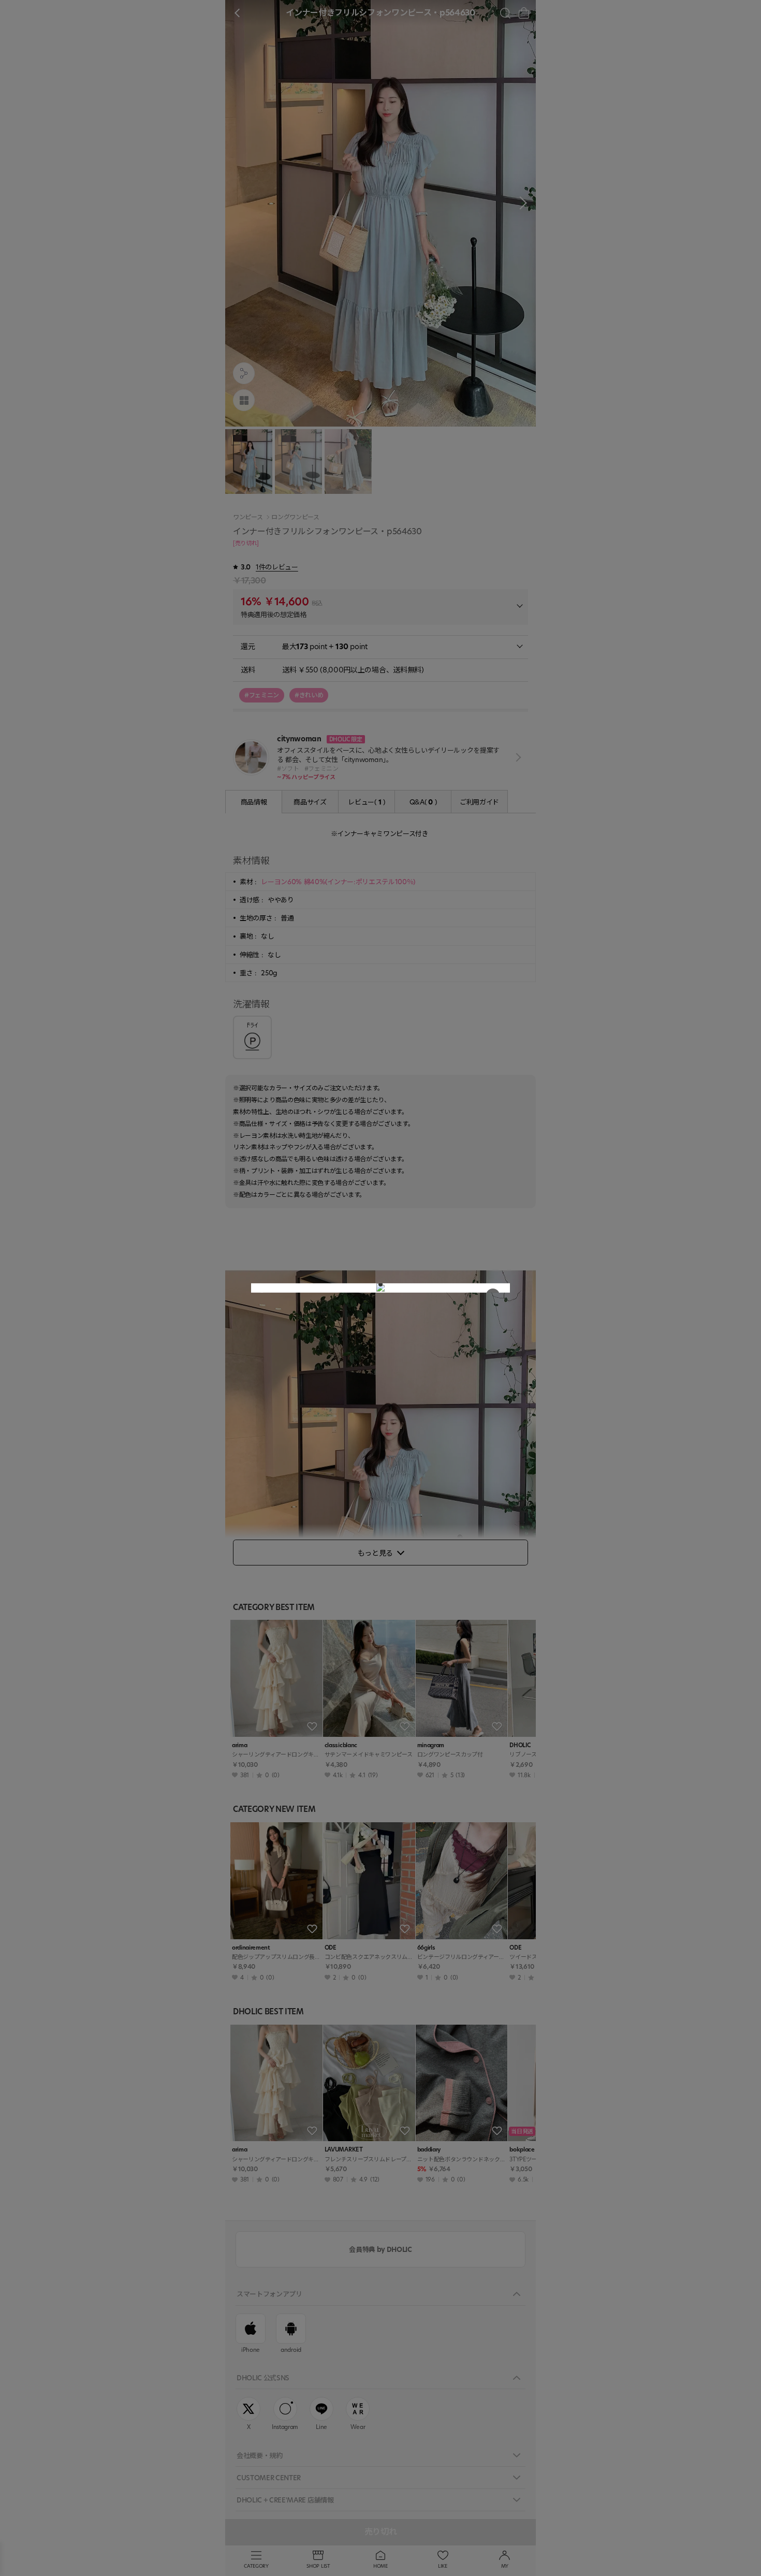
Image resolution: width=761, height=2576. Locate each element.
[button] (380, 1284)
